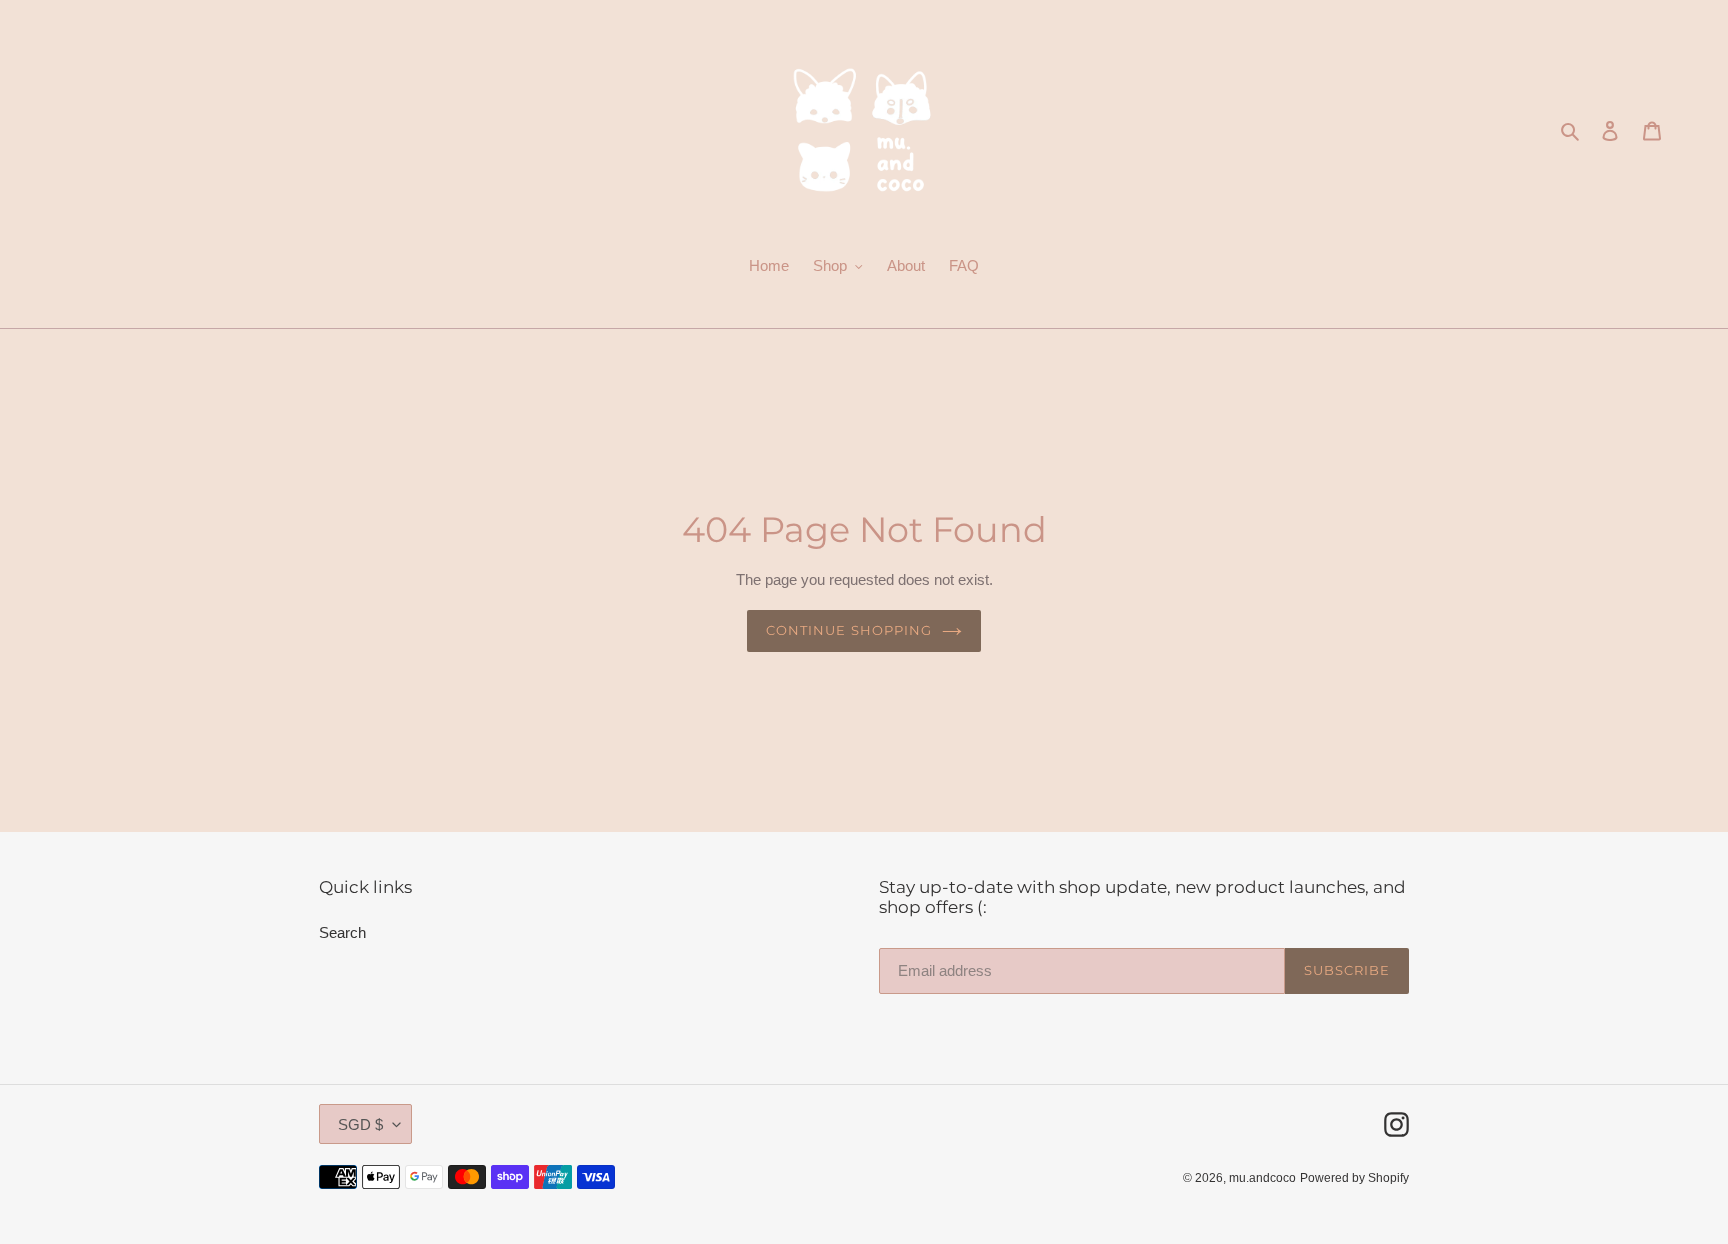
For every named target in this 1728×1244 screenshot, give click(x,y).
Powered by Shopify (1354, 1177)
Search (342, 932)
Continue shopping (849, 630)
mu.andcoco (1262, 1177)
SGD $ (360, 1123)
